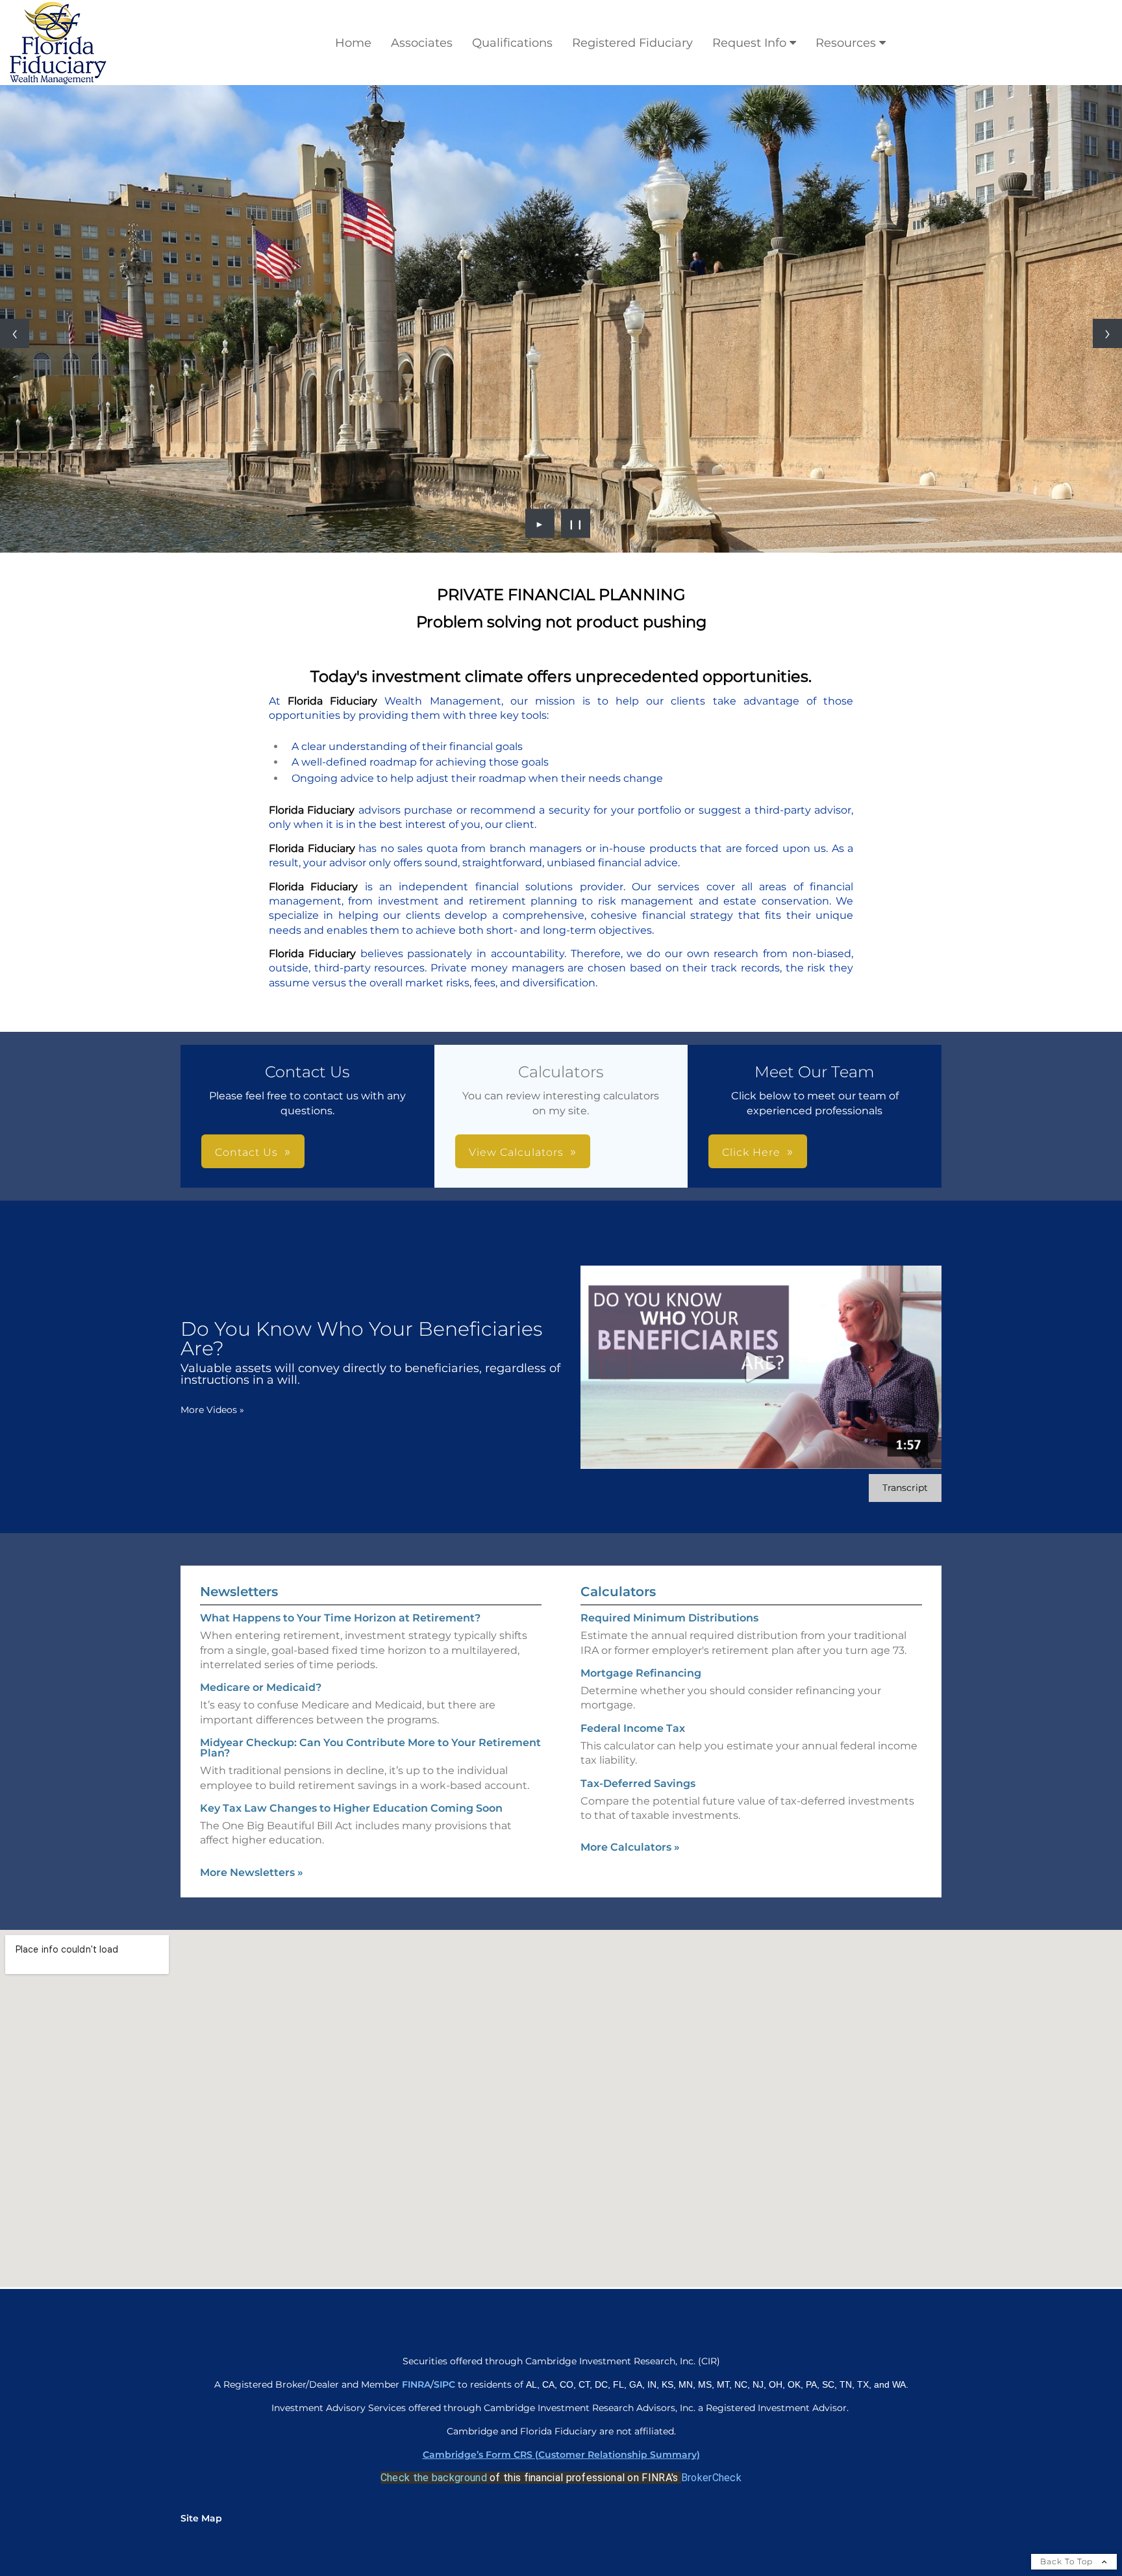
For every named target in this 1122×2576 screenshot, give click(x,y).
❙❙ (576, 523)
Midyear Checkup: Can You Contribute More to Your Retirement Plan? (370, 1748)
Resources (846, 43)
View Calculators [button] (516, 1152)
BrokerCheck (711, 2478)
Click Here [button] (751, 1152)
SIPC (446, 2384)
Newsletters (239, 1592)
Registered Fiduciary (632, 43)
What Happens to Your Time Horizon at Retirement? (340, 1618)
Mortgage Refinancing (641, 1673)
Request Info (749, 43)
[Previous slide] (15, 333)
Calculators (618, 1592)
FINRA (416, 2384)
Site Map (201, 2518)
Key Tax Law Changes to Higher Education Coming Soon (351, 1808)
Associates (422, 43)
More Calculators (630, 1847)
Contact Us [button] (246, 1152)
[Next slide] (1107, 333)
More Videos (212, 1410)
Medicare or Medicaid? (261, 1687)
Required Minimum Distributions (669, 1618)
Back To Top (1068, 2561)
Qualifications (512, 43)
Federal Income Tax (633, 1728)
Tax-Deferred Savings (638, 1783)
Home (353, 43)
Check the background (434, 2478)
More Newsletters (252, 1872)
